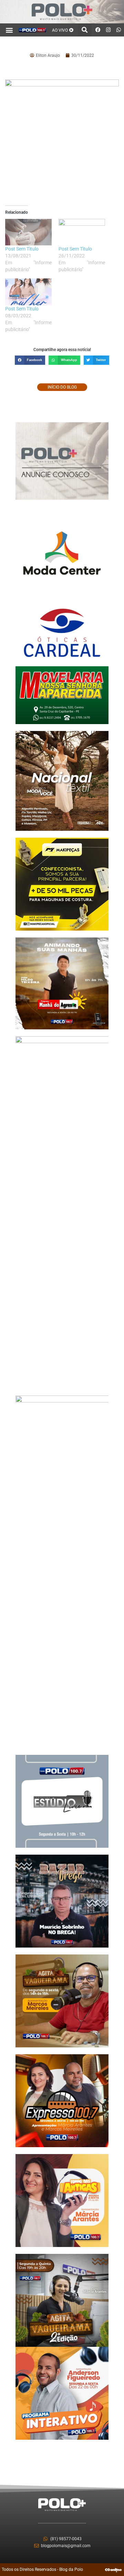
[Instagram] (108, 30)
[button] (9, 30)
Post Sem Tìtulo (22, 249)
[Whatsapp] (119, 30)
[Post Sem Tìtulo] (28, 232)
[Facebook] (98, 30)
